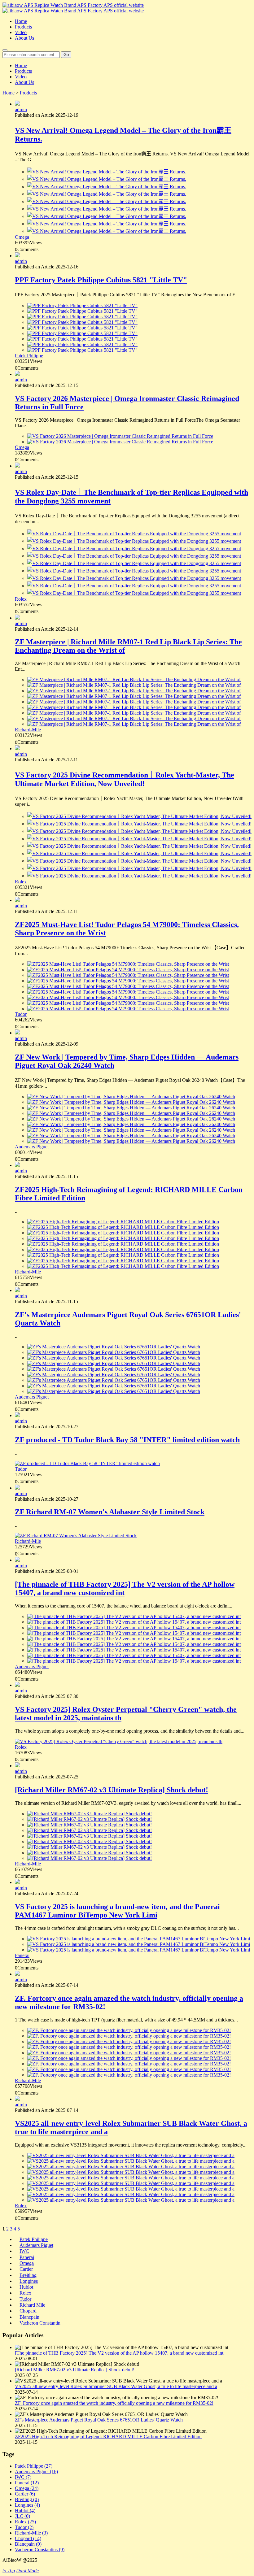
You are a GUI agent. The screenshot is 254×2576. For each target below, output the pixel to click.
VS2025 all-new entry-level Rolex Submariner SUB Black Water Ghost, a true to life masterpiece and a (116, 2386)
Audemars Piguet (32, 1147)
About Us (24, 38)
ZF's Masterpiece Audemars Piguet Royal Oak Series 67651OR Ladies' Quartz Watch (99, 2420)
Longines (29, 2281)
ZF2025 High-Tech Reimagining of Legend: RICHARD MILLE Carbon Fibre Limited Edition (108, 2437)
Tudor (21, 1014)
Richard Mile (32, 2305)
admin (21, 109)
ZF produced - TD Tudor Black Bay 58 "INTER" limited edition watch (127, 1440)
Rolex (21, 599)
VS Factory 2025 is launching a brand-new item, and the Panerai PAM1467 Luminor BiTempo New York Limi (117, 1911)
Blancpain (29, 2317)
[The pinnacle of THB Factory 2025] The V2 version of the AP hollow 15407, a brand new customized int (119, 2353)
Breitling (28, 2275)
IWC (24, 2251)
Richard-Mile (28, 730)
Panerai (22, 1955)
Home (21, 21)
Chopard (28, 2311)
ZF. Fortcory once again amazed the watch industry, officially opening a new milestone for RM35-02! (114, 2403)
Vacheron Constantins (40, 2550)
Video (21, 32)
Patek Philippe (29, 356)
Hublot (26, 2287)
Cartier (26, 2269)
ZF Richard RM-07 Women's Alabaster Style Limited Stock (110, 1512)
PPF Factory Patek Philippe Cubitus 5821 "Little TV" (101, 280)
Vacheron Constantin (40, 2323)
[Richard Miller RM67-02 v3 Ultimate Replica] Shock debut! (112, 1790)
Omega (22, 237)
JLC (22, 2516)
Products (23, 27)
